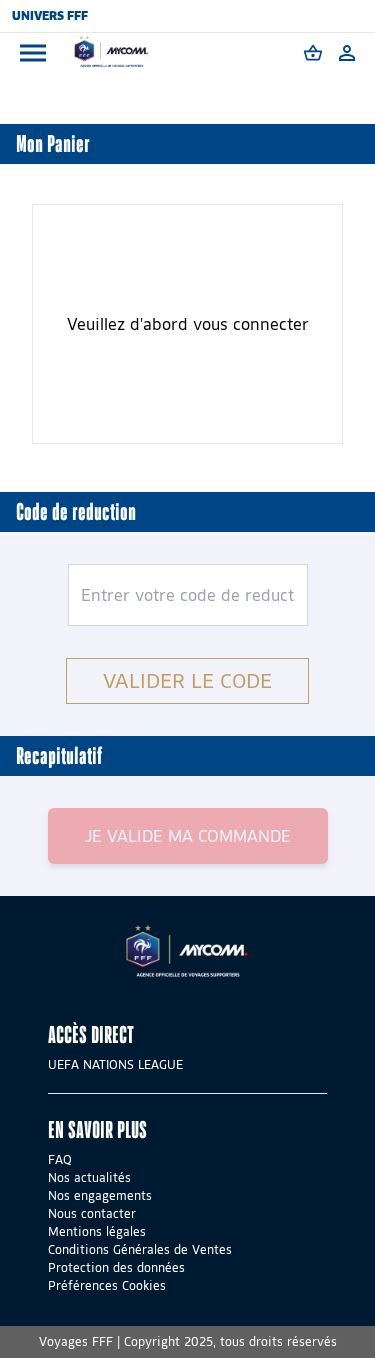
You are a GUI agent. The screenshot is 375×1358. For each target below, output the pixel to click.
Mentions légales (97, 1231)
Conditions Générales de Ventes (140, 1249)
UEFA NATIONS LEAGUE (115, 1064)
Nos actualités (89, 1177)
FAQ (60, 1159)
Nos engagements (100, 1195)
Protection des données (116, 1267)
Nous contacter (92, 1213)
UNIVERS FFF (50, 15)
